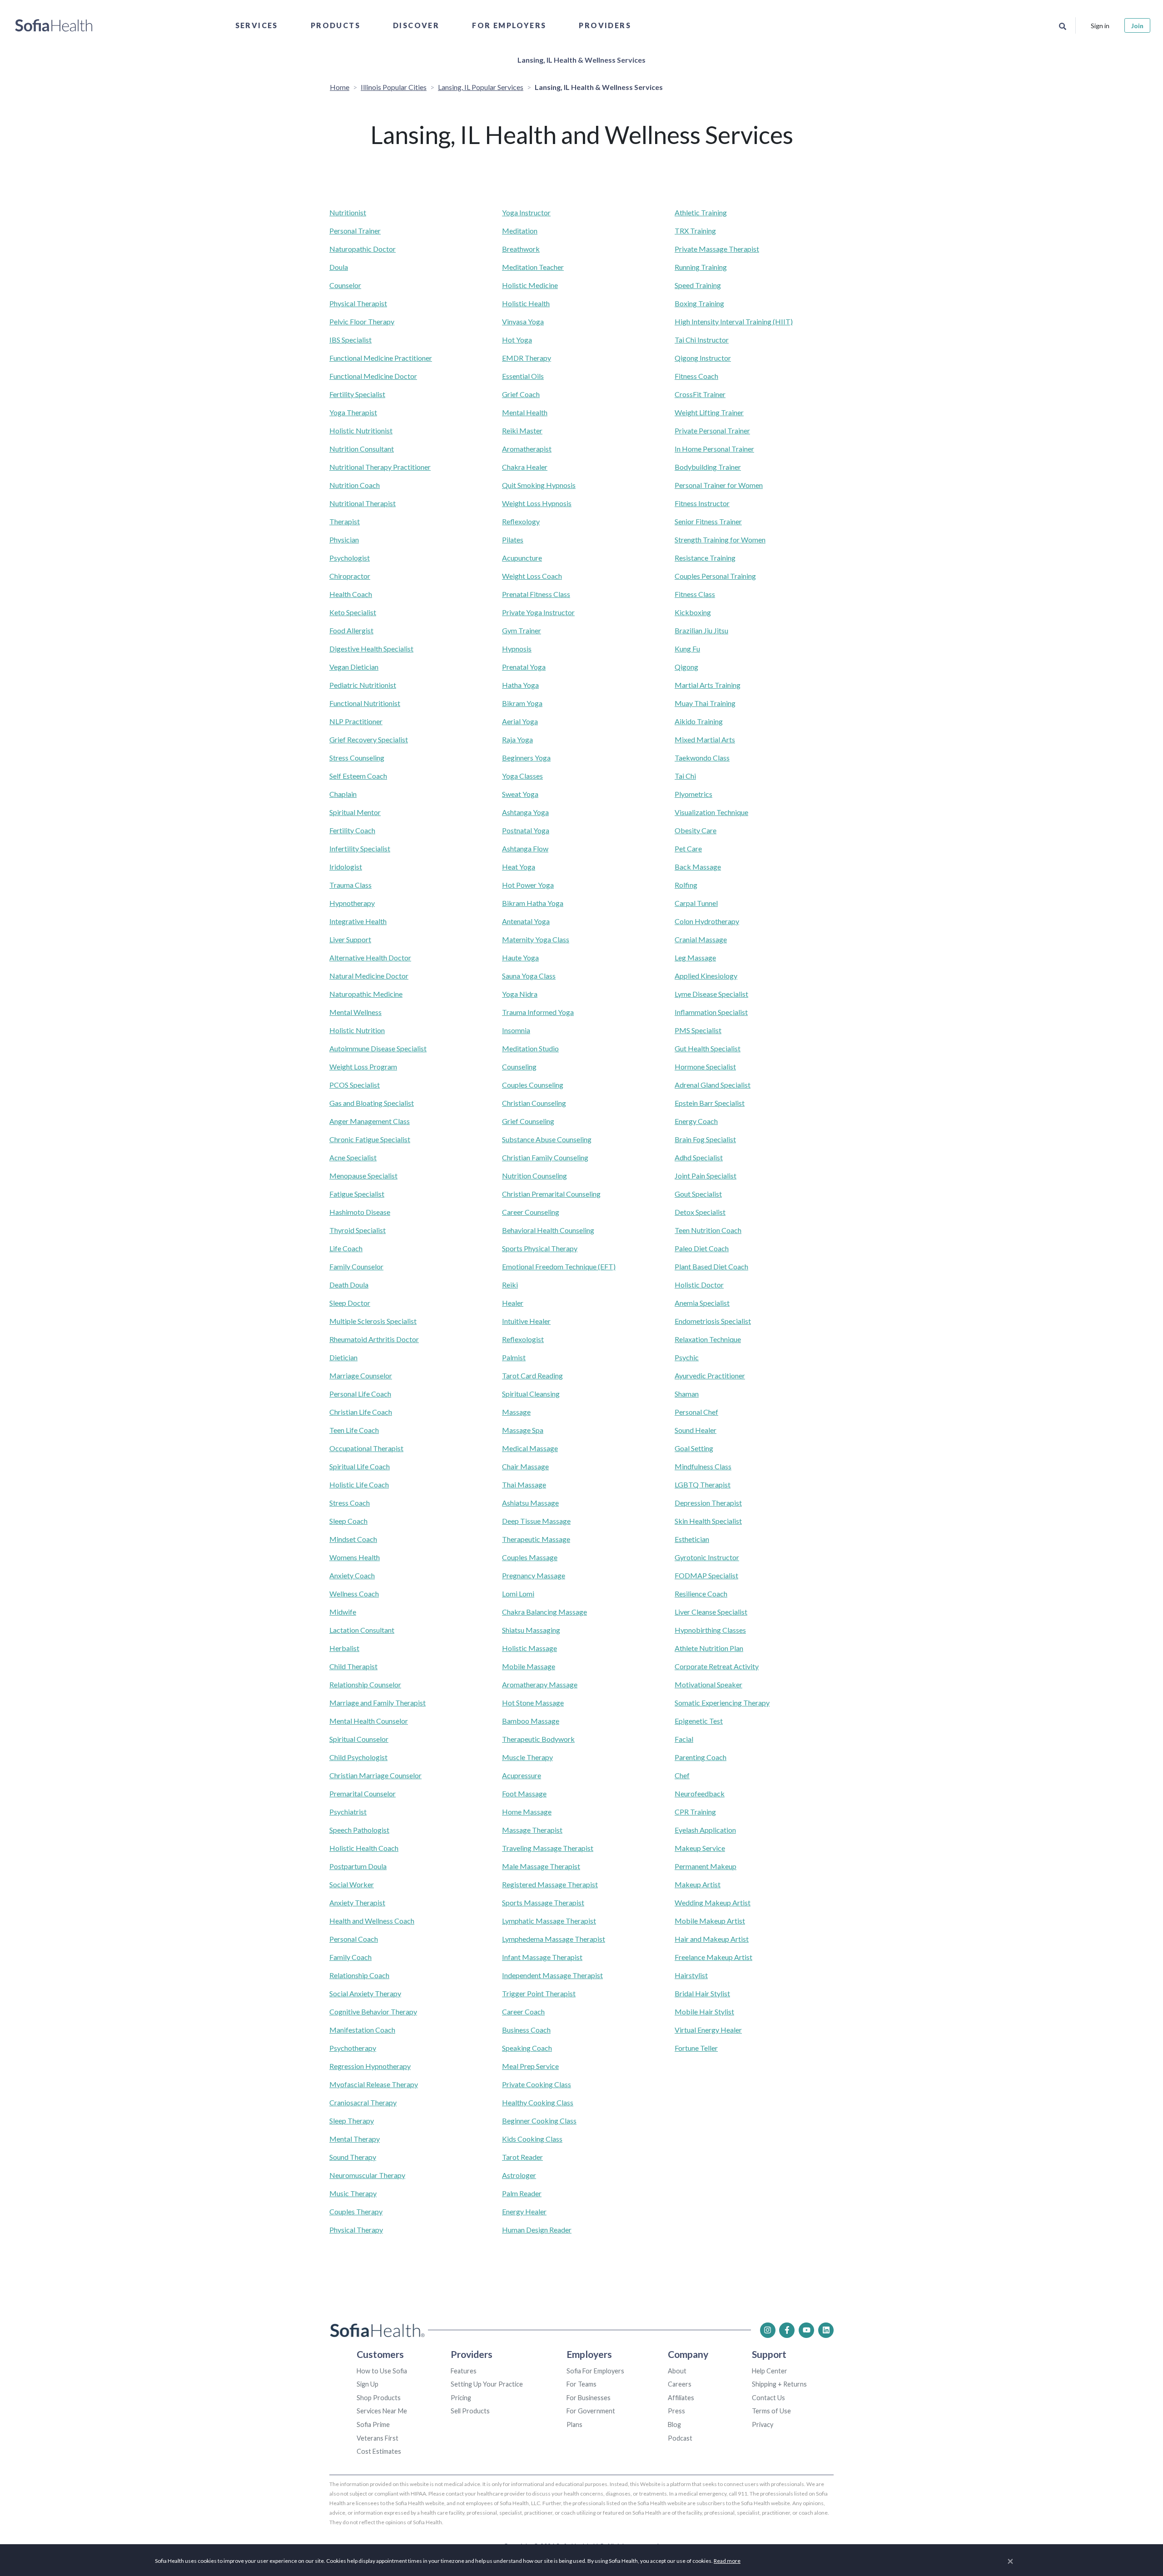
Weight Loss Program (363, 1067)
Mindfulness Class (703, 1466)
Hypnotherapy (352, 903)
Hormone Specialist (705, 1067)
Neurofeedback (700, 1793)
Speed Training (698, 285)
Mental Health (525, 412)
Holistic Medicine (530, 285)
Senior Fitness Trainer (708, 521)
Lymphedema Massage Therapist (554, 1939)
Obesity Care (696, 830)
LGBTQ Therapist (703, 1484)
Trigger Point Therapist (539, 1993)
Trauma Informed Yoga (538, 1012)
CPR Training (695, 1812)
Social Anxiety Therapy (365, 1993)
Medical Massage (530, 1448)
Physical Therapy (356, 2230)
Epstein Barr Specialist (710, 1103)
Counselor (345, 285)
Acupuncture (522, 558)
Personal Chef (696, 1412)
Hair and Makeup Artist (712, 1939)
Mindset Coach (353, 1539)
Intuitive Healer (526, 1321)
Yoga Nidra (520, 994)
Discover (416, 25)
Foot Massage (524, 1793)
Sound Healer (696, 1430)
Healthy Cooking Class (538, 2102)
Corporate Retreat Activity (717, 1666)
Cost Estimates (379, 2451)
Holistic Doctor (699, 1285)
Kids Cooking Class (532, 2139)
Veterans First (378, 2438)
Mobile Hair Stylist (704, 2012)
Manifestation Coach (362, 2030)
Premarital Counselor (363, 1793)
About (677, 2371)
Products (335, 25)
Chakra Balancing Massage (544, 1612)
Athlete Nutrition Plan (709, 1648)
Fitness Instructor (702, 503)
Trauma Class (350, 885)
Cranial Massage (701, 939)
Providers (605, 25)
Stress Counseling (357, 758)
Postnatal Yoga (526, 830)
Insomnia (516, 1030)
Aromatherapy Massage (540, 1684)
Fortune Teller (696, 2048)
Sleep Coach (348, 1521)
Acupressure (522, 1775)
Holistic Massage (529, 1648)
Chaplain (343, 794)
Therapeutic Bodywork (538, 1739)
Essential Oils (523, 376)
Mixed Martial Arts (705, 739)
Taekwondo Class (702, 758)
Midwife (343, 1612)
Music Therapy (353, 2193)
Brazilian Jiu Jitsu (701, 630)
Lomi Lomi (518, 1594)
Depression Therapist (708, 1503)
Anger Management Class (370, 1121)
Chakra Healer (525, 467)
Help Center (770, 2371)
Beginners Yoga (526, 758)
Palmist (514, 1357)
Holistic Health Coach (364, 1848)
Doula (339, 267)
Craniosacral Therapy (363, 2102)
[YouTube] (806, 2330)
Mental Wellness (355, 1012)
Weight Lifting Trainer (709, 412)
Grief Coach (521, 394)
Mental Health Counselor (369, 1721)
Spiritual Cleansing (531, 1394)
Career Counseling (531, 1212)
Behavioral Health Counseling (548, 1230)
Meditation (520, 231)
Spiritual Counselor (359, 1739)
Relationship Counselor (365, 1684)
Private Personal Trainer (712, 430)
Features (464, 2371)
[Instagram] (768, 2330)
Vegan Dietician (354, 667)
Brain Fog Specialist (705, 1139)
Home (340, 87)
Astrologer (519, 2175)
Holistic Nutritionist (361, 430)
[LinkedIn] (826, 2330)
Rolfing (686, 885)
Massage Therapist (532, 1830)
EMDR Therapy (527, 358)
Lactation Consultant (362, 1630)
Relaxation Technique (708, 1339)
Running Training (701, 267)
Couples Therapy (356, 2211)
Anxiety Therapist (357, 1902)
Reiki (510, 1285)
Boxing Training (699, 303)
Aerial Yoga (520, 721)
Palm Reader (522, 2193)
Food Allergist (351, 630)
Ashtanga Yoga (525, 812)
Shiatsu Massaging (531, 1630)
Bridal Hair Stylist (702, 1993)
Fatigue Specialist (357, 1194)
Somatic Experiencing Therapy (722, 1703)
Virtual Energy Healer (708, 2030)
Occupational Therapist (366, 1448)
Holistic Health (526, 303)
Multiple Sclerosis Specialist (373, 1321)
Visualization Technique (711, 812)
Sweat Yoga (520, 794)
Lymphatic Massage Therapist (549, 1921)
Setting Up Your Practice (487, 2384)
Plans (574, 2424)
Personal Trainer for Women (719, 485)
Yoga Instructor (526, 212)
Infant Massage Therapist (542, 1957)
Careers (680, 2384)
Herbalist (344, 1648)
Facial (684, 1739)
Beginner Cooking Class (539, 2121)
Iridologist (346, 867)
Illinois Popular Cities (394, 87)
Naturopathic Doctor (363, 249)
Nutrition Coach (355, 485)
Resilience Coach (701, 1594)
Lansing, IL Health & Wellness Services (581, 60)
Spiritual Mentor (355, 812)
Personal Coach (354, 1939)
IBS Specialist (350, 340)
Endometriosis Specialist (713, 1321)
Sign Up (368, 2384)
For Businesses (589, 2398)
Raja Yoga (517, 739)
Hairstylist (691, 1975)
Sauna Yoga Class (529, 976)
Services (257, 25)
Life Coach (346, 1248)
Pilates (513, 540)
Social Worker (352, 1884)
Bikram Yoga (522, 703)
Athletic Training (701, 212)
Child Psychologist (358, 1757)
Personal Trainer (355, 231)
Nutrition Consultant (362, 449)
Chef (682, 1775)
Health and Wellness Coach (372, 1921)
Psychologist (350, 558)
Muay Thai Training (705, 703)
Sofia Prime (373, 2424)
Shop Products (379, 2398)
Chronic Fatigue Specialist (370, 1139)
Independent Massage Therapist (552, 1975)
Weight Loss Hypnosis (537, 503)
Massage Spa (523, 1430)
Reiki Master (522, 430)
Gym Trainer (522, 630)
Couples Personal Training (715, 576)
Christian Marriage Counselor (375, 1775)
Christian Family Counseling (545, 1157)
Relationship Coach (359, 1975)
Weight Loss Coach (532, 576)
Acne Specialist (353, 1157)
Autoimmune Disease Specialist (378, 1048)
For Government (591, 2411)
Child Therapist (353, 1666)
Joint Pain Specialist (706, 1176)
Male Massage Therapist (541, 1866)
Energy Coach (696, 1121)
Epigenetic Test (699, 1721)
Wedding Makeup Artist (713, 1902)
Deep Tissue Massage (536, 1521)
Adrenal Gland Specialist (713, 1085)
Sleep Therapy (352, 2121)
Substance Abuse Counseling (547, 1139)
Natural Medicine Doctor (369, 976)
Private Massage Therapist (717, 249)
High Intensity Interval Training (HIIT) (734, 321)
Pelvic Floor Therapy (362, 321)
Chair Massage (525, 1466)
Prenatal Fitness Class (536, 594)
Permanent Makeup (706, 1866)
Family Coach (350, 1957)
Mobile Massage (529, 1666)
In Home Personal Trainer (714, 449)
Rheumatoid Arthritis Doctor (374, 1339)
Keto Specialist (353, 612)
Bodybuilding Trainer (708, 467)
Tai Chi (685, 776)
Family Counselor (356, 1266)
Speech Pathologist (359, 1830)
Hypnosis (517, 649)
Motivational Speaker (708, 1684)
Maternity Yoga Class (536, 939)
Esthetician (692, 1539)
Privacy (763, 2424)
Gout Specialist (698, 1194)
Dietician (343, 1357)
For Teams (581, 2384)
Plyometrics (693, 794)
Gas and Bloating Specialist (372, 1103)
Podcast (680, 2438)
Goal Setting (694, 1448)
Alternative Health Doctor (370, 957)
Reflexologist (523, 1339)
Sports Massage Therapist (543, 1902)
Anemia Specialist (702, 1303)
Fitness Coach (696, 376)
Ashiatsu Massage (530, 1503)
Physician (344, 540)
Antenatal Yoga (526, 921)
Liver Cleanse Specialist (711, 1612)
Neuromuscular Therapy (367, 2175)
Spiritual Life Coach (360, 1466)
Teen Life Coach (354, 1430)
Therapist (345, 521)
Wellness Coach (354, 1594)
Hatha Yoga (520, 685)
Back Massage (698, 867)
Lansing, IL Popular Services (481, 87)
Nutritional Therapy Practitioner (380, 467)
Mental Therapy (355, 2139)
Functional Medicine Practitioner (381, 358)
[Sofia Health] (54, 25)
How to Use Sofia (382, 2371)
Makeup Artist (698, 1884)
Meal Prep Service (530, 2066)
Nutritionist (348, 212)
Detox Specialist (700, 1212)
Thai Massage (524, 1484)
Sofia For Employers (595, 2371)
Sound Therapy (353, 2157)
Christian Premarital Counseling (551, 1194)
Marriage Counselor (361, 1375)
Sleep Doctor (350, 1303)
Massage (516, 1412)
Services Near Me (382, 2411)
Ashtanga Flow (525, 848)
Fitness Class (695, 594)
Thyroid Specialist (358, 1230)
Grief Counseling (528, 1121)
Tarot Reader (522, 2157)
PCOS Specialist (355, 1085)
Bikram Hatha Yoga (533, 903)
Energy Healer (524, 2211)
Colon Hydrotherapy (707, 921)
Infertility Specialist (360, 848)
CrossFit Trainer (700, 394)
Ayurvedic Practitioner (710, 1375)
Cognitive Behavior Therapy (373, 2012)
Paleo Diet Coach (702, 1248)
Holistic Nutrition (357, 1030)
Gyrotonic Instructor (707, 1557)
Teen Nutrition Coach (708, 1230)
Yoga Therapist (353, 412)
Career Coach (523, 2012)
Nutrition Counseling (534, 1176)
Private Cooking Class (537, 2084)
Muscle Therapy (527, 1757)
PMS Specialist (698, 1030)
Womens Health (355, 1557)
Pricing (461, 2398)
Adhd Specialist (699, 1157)
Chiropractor (350, 576)
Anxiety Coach (352, 1575)
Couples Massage (530, 1557)
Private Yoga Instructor (538, 612)
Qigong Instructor (703, 358)
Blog (674, 2424)
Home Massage (527, 1812)
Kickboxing (693, 612)
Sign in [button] (1100, 26)
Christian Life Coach (361, 1412)
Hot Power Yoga (528, 885)
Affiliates (681, 2398)
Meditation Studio (530, 1048)
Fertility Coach (352, 830)
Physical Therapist (358, 303)
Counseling (519, 1067)
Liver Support (350, 939)
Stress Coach (350, 1503)
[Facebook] (787, 2330)
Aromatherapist (527, 449)
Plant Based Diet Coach (711, 1266)
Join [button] (1137, 26)
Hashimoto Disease (360, 1212)
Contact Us (768, 2398)
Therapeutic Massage (536, 1539)
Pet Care (688, 848)
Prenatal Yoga (524, 667)
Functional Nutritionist (365, 703)
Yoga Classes (522, 776)
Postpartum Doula (358, 1866)
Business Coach (526, 2030)
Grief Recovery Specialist (369, 739)
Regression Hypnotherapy (370, 2066)
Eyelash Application (705, 1830)
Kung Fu (687, 649)
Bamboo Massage (531, 1721)
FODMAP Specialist (706, 1575)
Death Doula (349, 1285)
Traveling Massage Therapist (548, 1848)
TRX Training (695, 231)
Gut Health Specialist (708, 1048)
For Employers (509, 25)
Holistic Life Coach (359, 1484)
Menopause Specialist (363, 1176)
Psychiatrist (348, 1812)
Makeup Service (700, 1848)
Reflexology (521, 521)
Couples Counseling (533, 1085)
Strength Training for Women (720, 540)
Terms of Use (771, 2411)
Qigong (686, 667)
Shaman (687, 1394)
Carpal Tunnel (696, 903)
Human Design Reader (537, 2230)
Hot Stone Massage (533, 1703)
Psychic (687, 1357)
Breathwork (521, 249)
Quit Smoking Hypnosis (539, 485)
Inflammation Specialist (711, 1012)
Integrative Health (358, 921)
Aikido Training (699, 721)
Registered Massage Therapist (550, 1884)
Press (676, 2411)
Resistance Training (705, 558)
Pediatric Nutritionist (363, 685)
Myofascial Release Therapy (374, 2084)
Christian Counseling (534, 1103)
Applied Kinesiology (706, 976)
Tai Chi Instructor (702, 340)
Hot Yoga (517, 340)
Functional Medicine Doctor (373, 376)
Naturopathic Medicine (366, 994)
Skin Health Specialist (708, 1521)
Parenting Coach (701, 1757)
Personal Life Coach (360, 1394)
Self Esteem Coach (358, 776)
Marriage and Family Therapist (378, 1703)
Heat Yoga (519, 867)
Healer (513, 1303)
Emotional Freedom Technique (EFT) (559, 1266)
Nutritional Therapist (363, 503)
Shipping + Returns (779, 2384)
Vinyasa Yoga (523, 321)
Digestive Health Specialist (371, 649)
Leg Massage (695, 957)
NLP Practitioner (356, 721)
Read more (727, 2561)
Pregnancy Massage (534, 1575)
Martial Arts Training (708, 685)
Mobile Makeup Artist (710, 1921)
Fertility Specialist (357, 394)
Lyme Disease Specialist (711, 994)
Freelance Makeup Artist (713, 1957)
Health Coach (351, 594)
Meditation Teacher (533, 267)
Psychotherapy (353, 2048)
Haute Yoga (520, 957)
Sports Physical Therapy (540, 1248)
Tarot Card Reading (532, 1375)
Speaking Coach (527, 2048)
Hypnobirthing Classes (710, 1630)
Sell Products (470, 2411)
